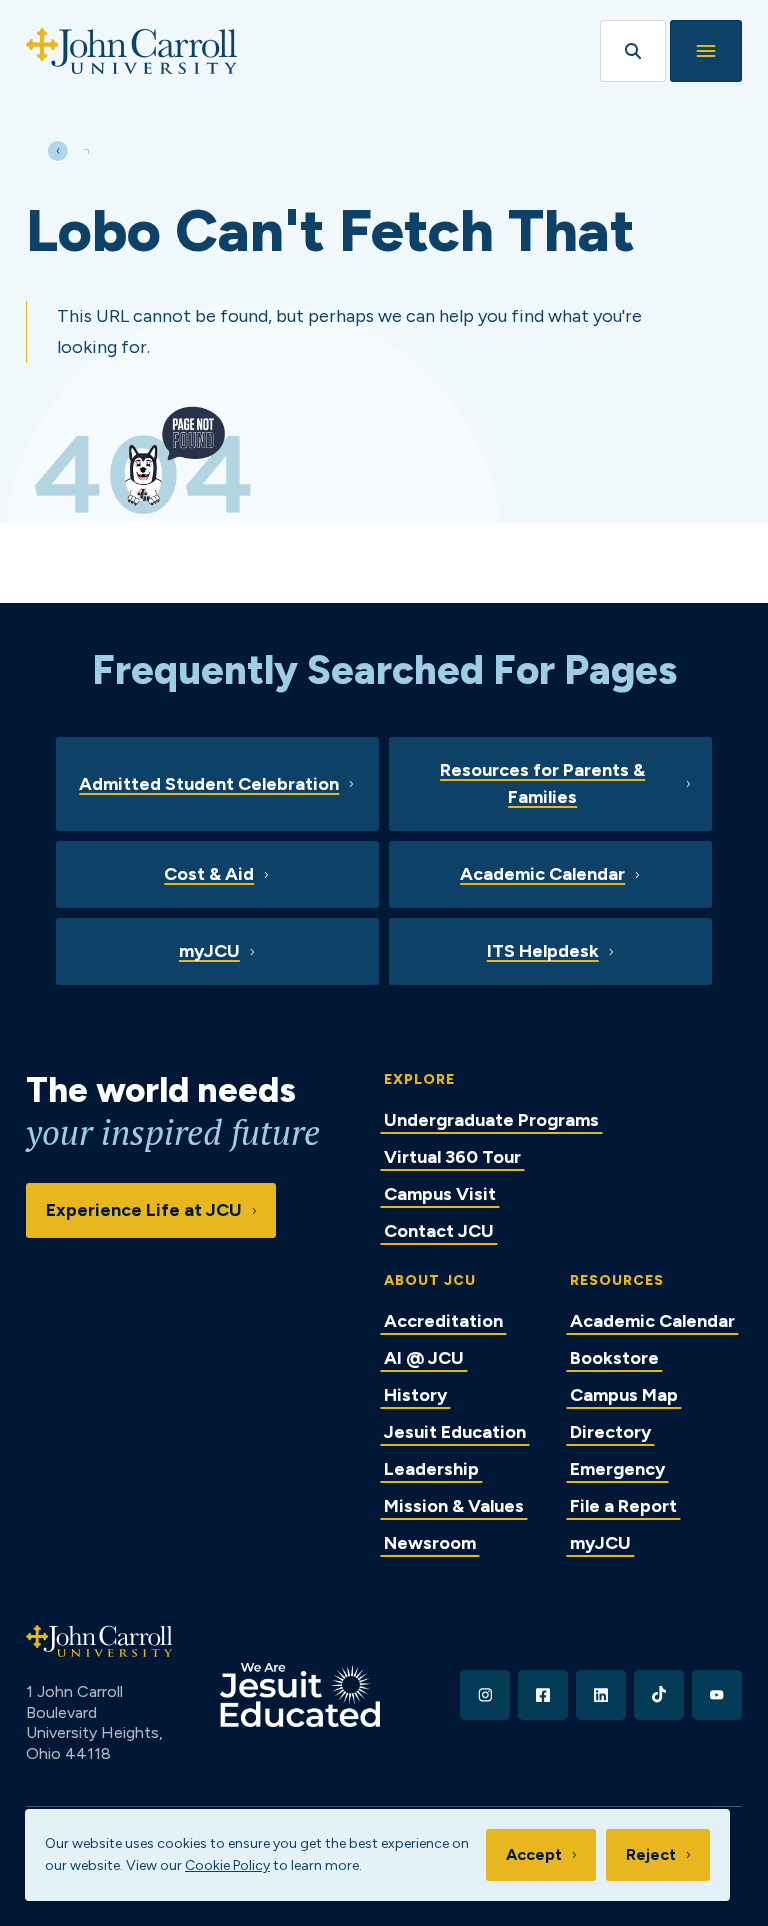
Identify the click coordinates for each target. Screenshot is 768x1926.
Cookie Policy (227, 1865)
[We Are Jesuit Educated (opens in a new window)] (300, 1695)
